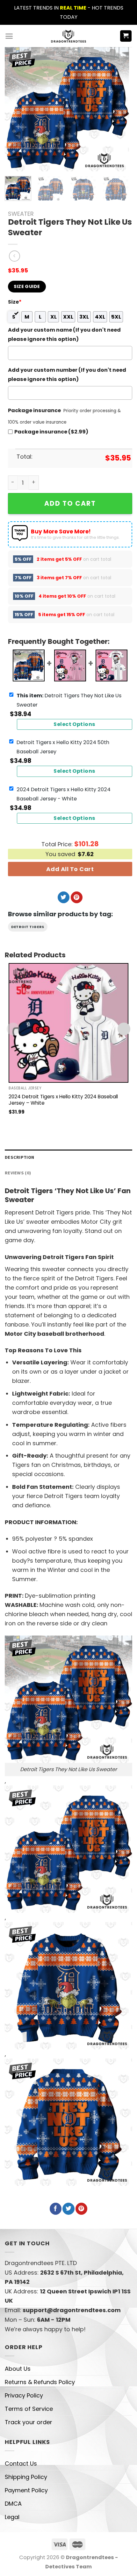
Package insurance (34, 410)
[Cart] (126, 36)
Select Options (75, 724)
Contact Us (21, 2463)
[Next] (119, 109)
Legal (12, 2517)
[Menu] (9, 36)
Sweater (21, 214)
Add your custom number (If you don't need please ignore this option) (67, 375)
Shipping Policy (26, 2477)
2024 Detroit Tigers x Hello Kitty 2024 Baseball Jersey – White (63, 1100)
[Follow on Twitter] (64, 897)
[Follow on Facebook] (56, 2209)
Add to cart (70, 503)
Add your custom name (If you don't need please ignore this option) (64, 334)
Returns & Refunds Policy (40, 2382)
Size (15, 302)
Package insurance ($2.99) (51, 432)
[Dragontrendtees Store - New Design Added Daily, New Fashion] (69, 36)
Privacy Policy (24, 2395)
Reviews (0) (18, 1173)
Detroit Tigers (28, 927)
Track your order (29, 2422)
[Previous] (15, 109)
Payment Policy (26, 2490)
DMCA (13, 2504)
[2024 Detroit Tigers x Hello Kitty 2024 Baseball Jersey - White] (68, 1023)
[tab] (68, 1157)
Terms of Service (29, 2409)
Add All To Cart (70, 869)
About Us (18, 2369)
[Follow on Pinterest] (77, 897)
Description (19, 1157)
